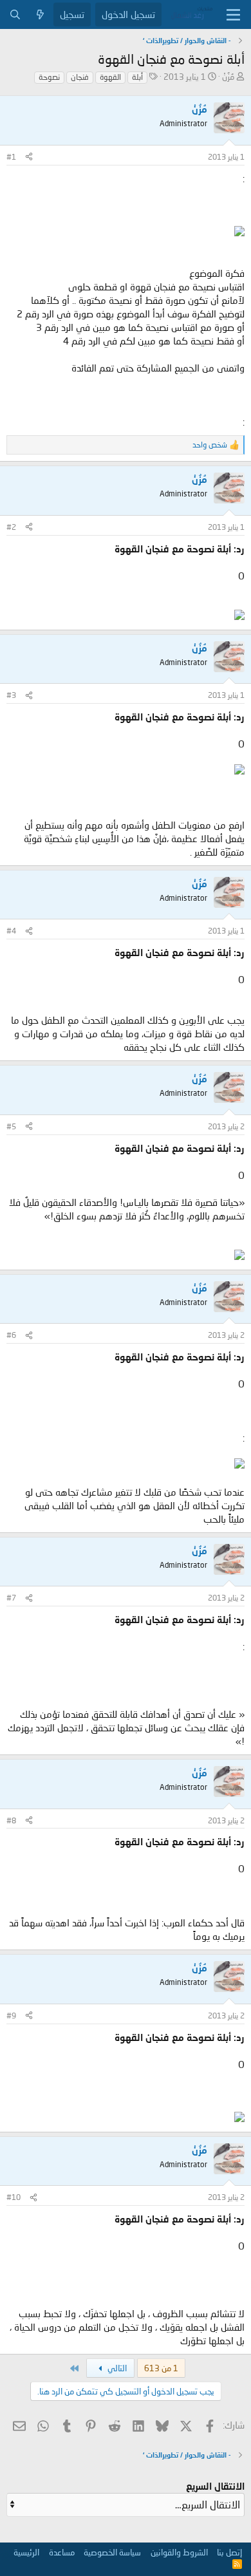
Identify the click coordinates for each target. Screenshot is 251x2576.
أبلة (137, 77)
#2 (11, 527)
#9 (11, 2016)
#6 (11, 1335)
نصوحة (49, 77)
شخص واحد (210, 445)
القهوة (110, 77)
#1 (11, 157)
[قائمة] (233, 15)
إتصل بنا (229, 2552)
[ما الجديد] (40, 14)
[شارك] (29, 157)
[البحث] (15, 14)
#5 (11, 1126)
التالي (116, 2368)
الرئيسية (26, 2552)
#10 (14, 2197)
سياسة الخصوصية (112, 2552)
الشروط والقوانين (179, 2552)
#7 (11, 1598)
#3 (11, 695)
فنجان (80, 77)
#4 (11, 931)
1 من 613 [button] (161, 2368)
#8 (11, 1820)
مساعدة (62, 2552)
